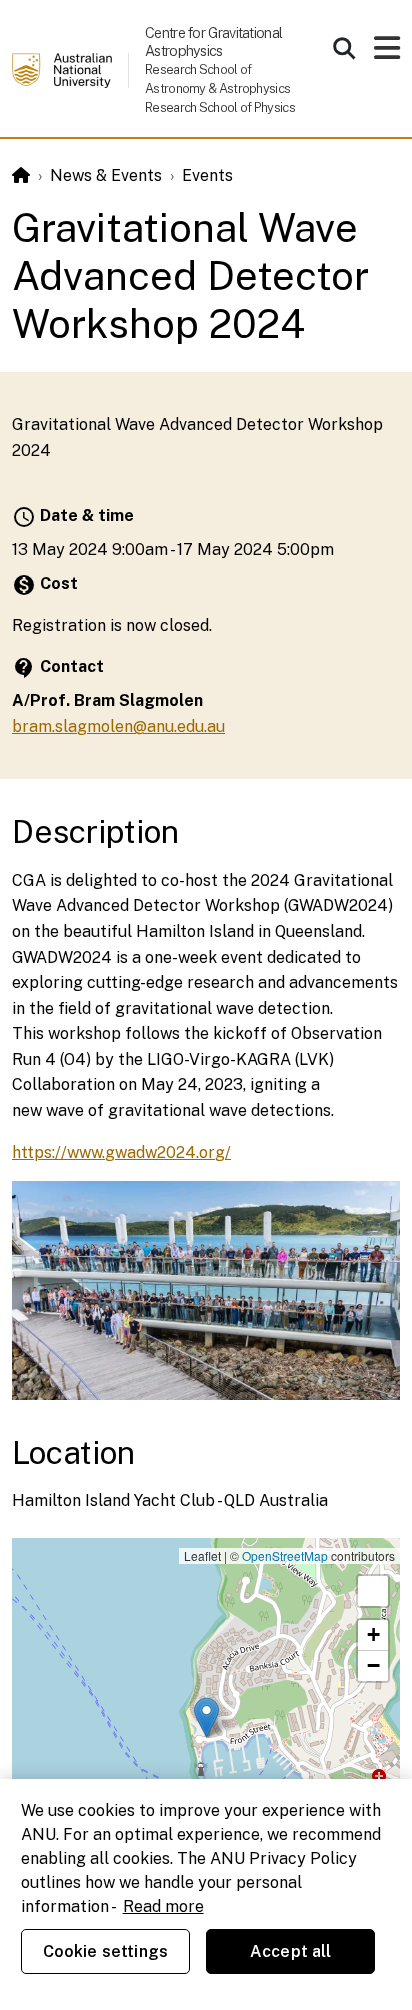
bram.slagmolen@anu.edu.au (118, 726)
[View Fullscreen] (373, 1591)
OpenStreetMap (285, 1555)
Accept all (291, 1951)
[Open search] (344, 48)
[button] (206, 1717)
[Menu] (387, 53)
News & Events (106, 175)
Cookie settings (105, 1951)
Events (207, 175)
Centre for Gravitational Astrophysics (213, 41)
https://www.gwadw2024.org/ (121, 1152)
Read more (163, 1906)
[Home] (21, 175)
